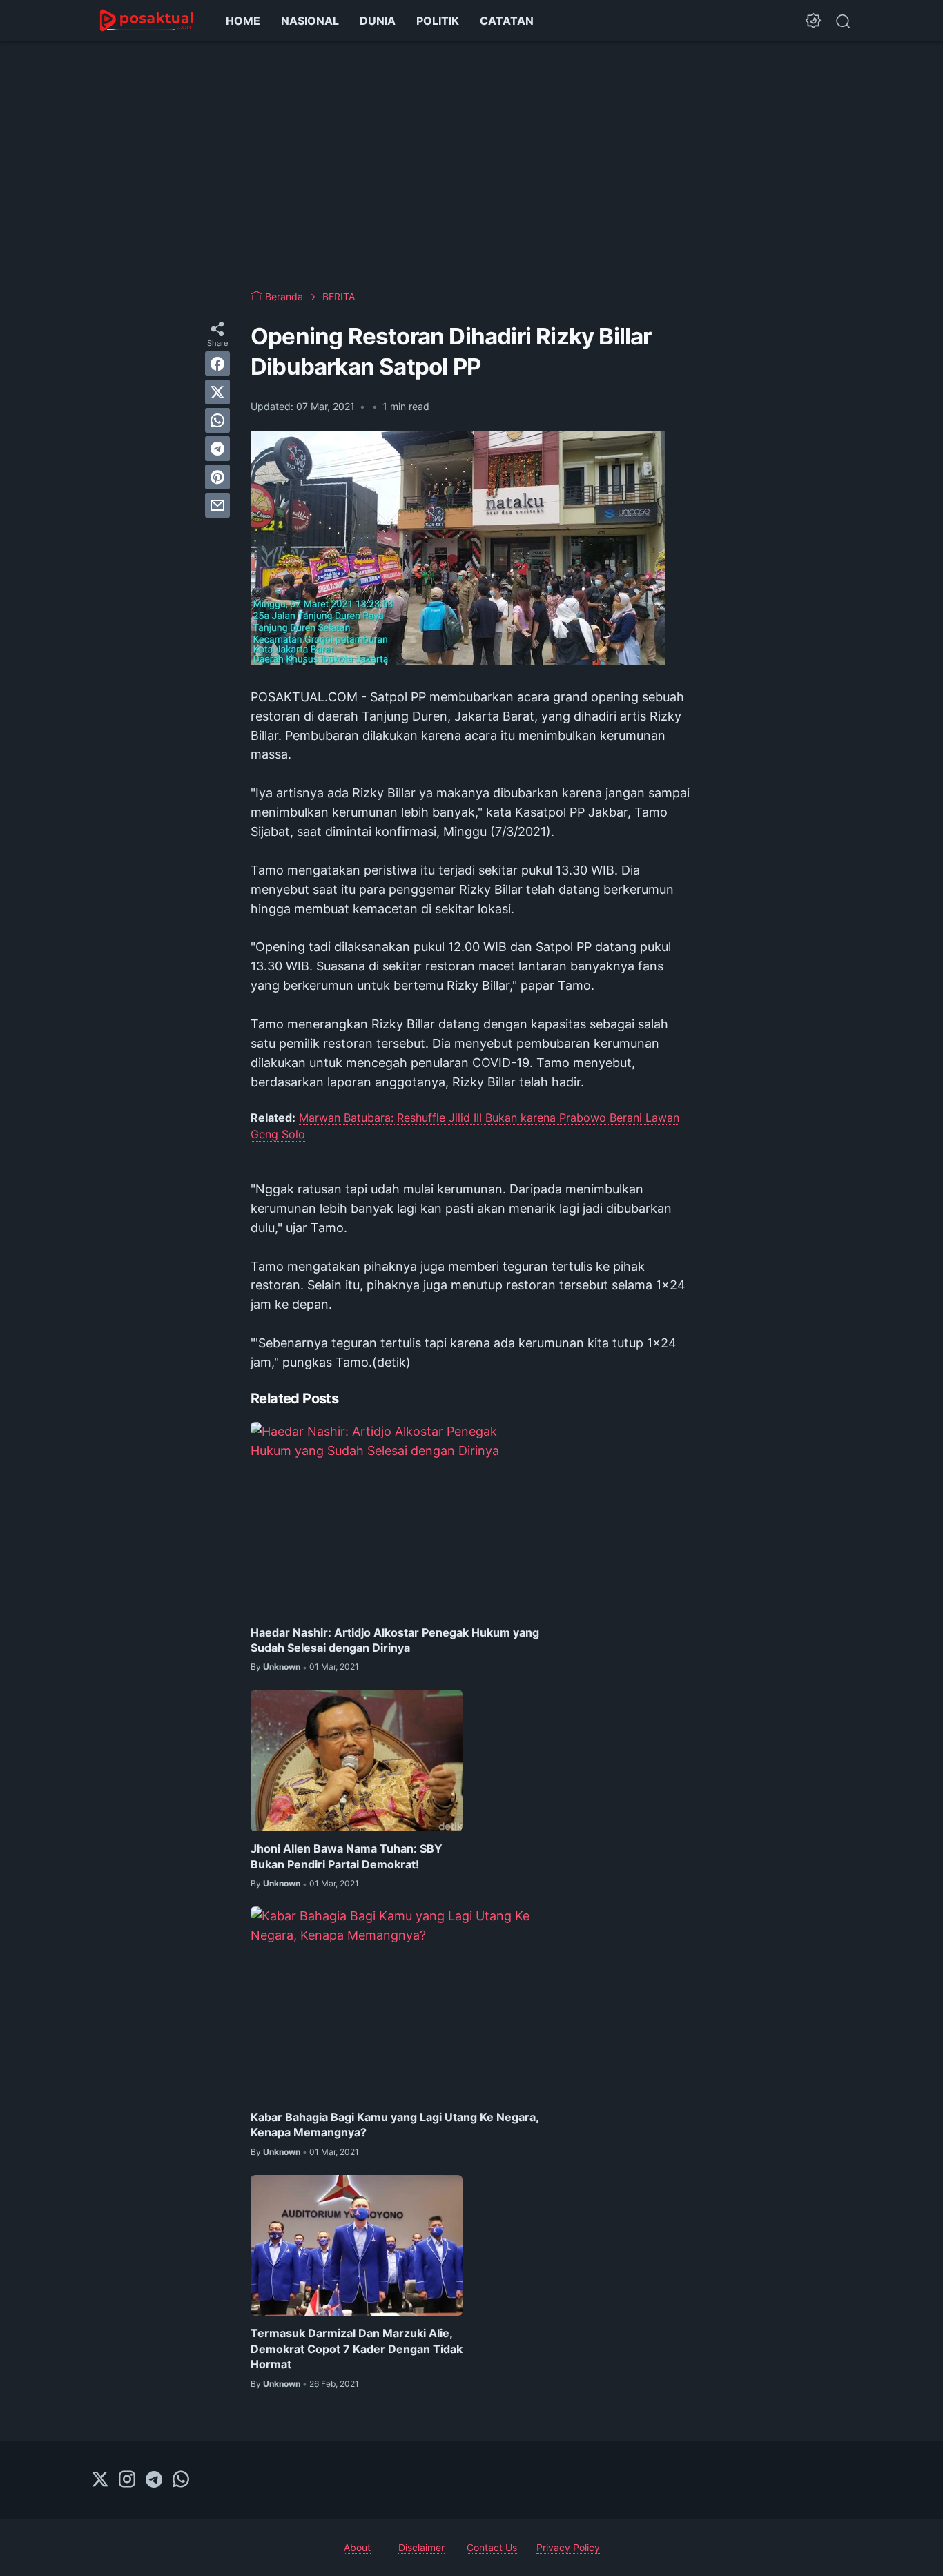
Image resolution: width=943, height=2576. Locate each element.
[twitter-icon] (100, 2480)
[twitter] (217, 392)
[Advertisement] (471, 166)
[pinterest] (217, 477)
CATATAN (507, 21)
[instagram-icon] (127, 2480)
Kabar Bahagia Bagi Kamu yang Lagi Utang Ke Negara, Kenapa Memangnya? (395, 2125)
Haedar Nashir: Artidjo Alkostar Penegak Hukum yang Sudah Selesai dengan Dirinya (395, 1640)
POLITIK (438, 21)
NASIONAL (310, 21)
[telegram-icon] (154, 2480)
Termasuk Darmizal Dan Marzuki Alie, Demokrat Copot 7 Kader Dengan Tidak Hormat (357, 2349)
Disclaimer (421, 2547)
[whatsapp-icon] (181, 2480)
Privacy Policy (568, 2547)
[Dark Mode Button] (813, 21)
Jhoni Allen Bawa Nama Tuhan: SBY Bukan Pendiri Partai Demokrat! (347, 1856)
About (357, 2547)
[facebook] (217, 364)
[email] (217, 505)
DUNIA (378, 21)
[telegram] (217, 449)
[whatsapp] (217, 420)
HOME (243, 21)
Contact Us (492, 2547)
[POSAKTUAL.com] (147, 21)
